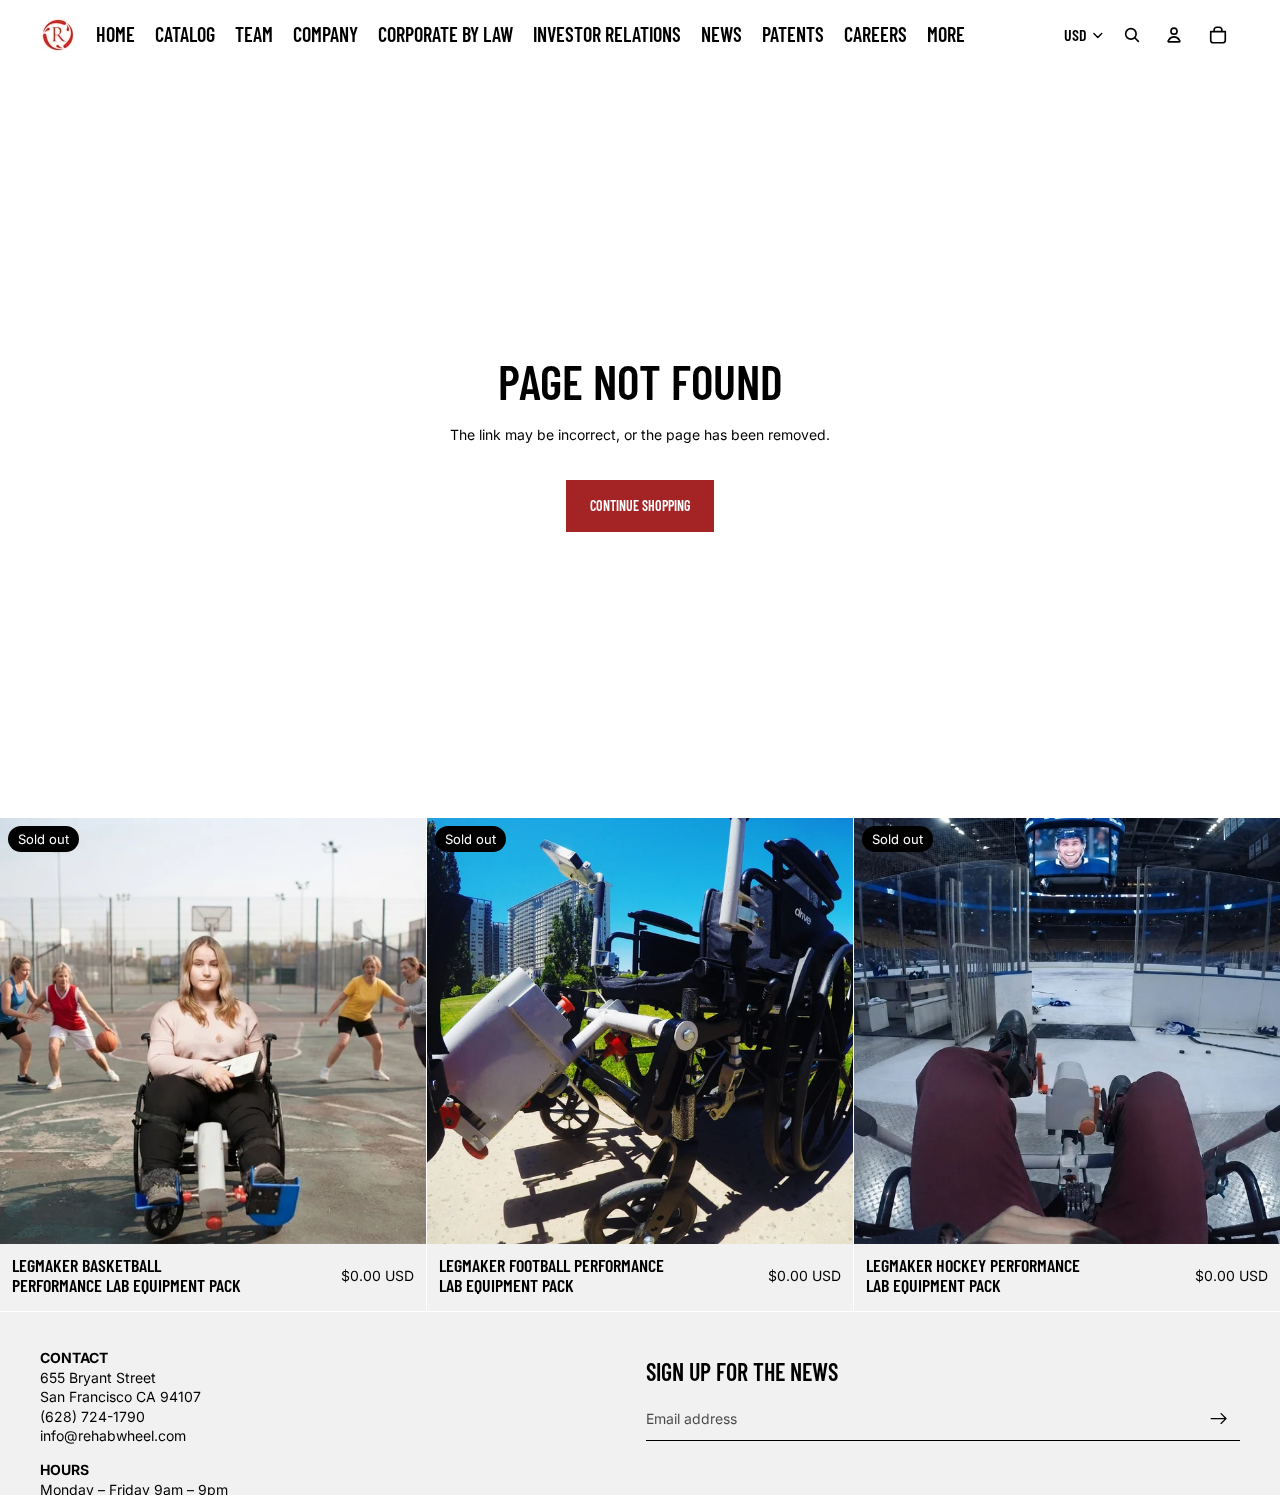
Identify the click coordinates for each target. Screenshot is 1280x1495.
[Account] (1174, 35)
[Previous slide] (30, 1031)
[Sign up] (1219, 1419)
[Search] (1132, 35)
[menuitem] (946, 35)
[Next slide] (396, 1031)
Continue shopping (640, 505)
